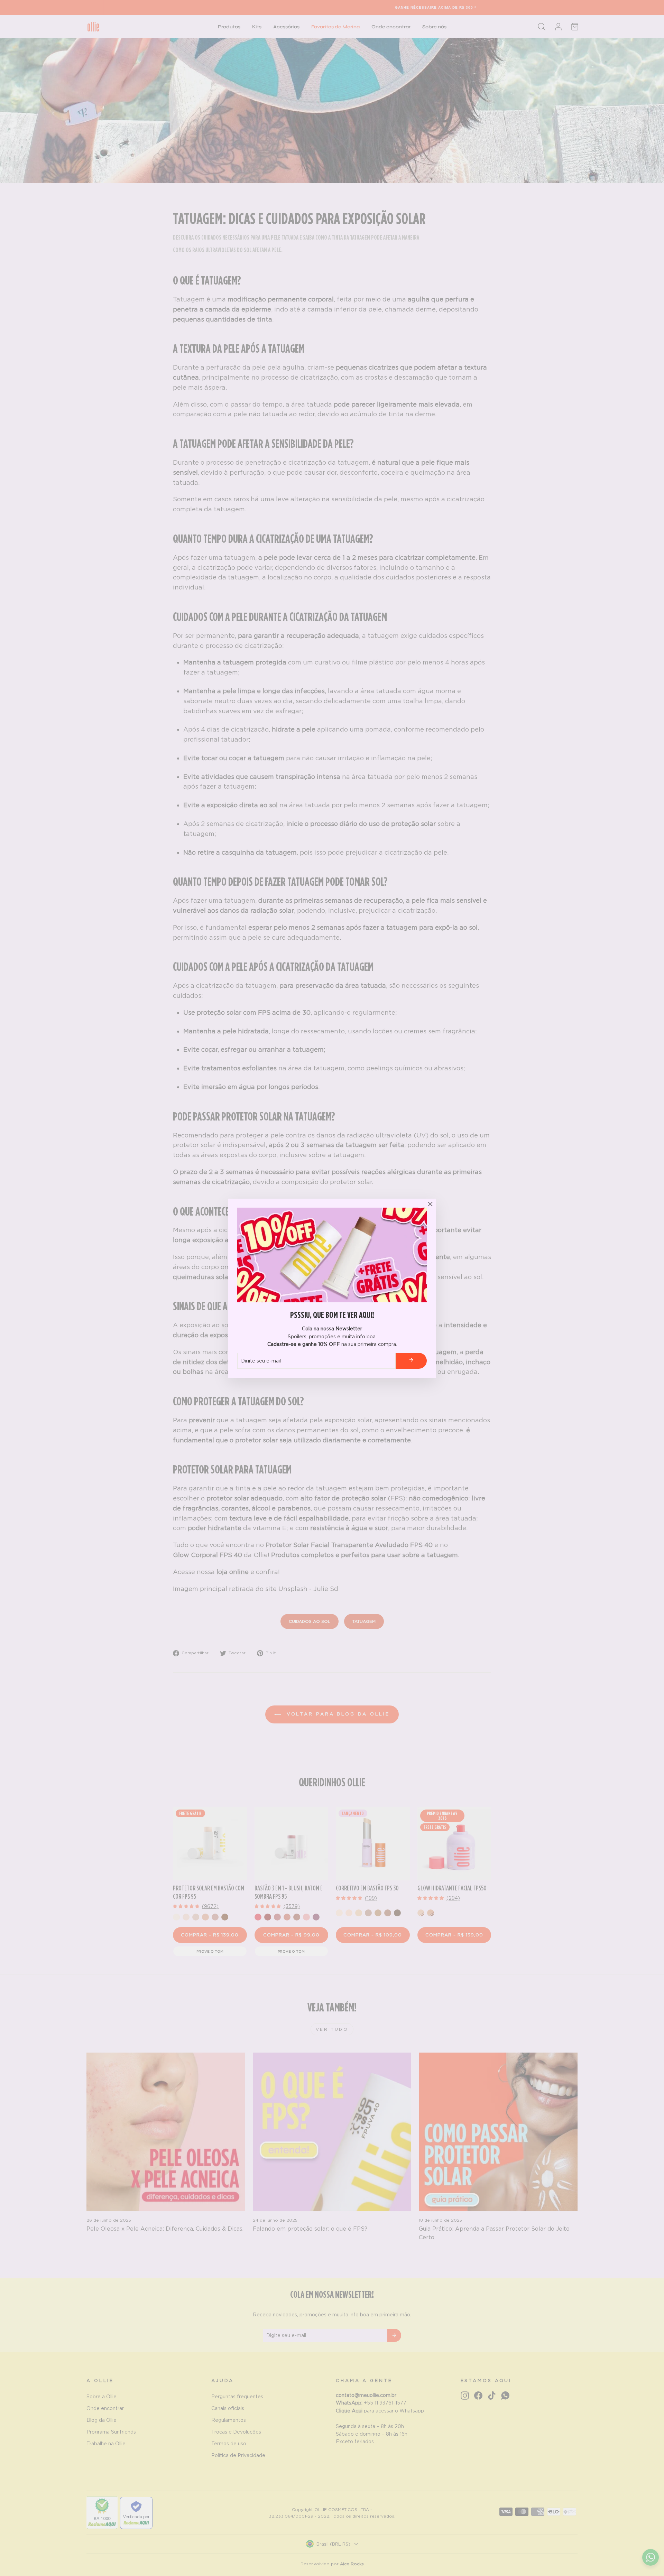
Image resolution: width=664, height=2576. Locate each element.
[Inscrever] (411, 1361)
